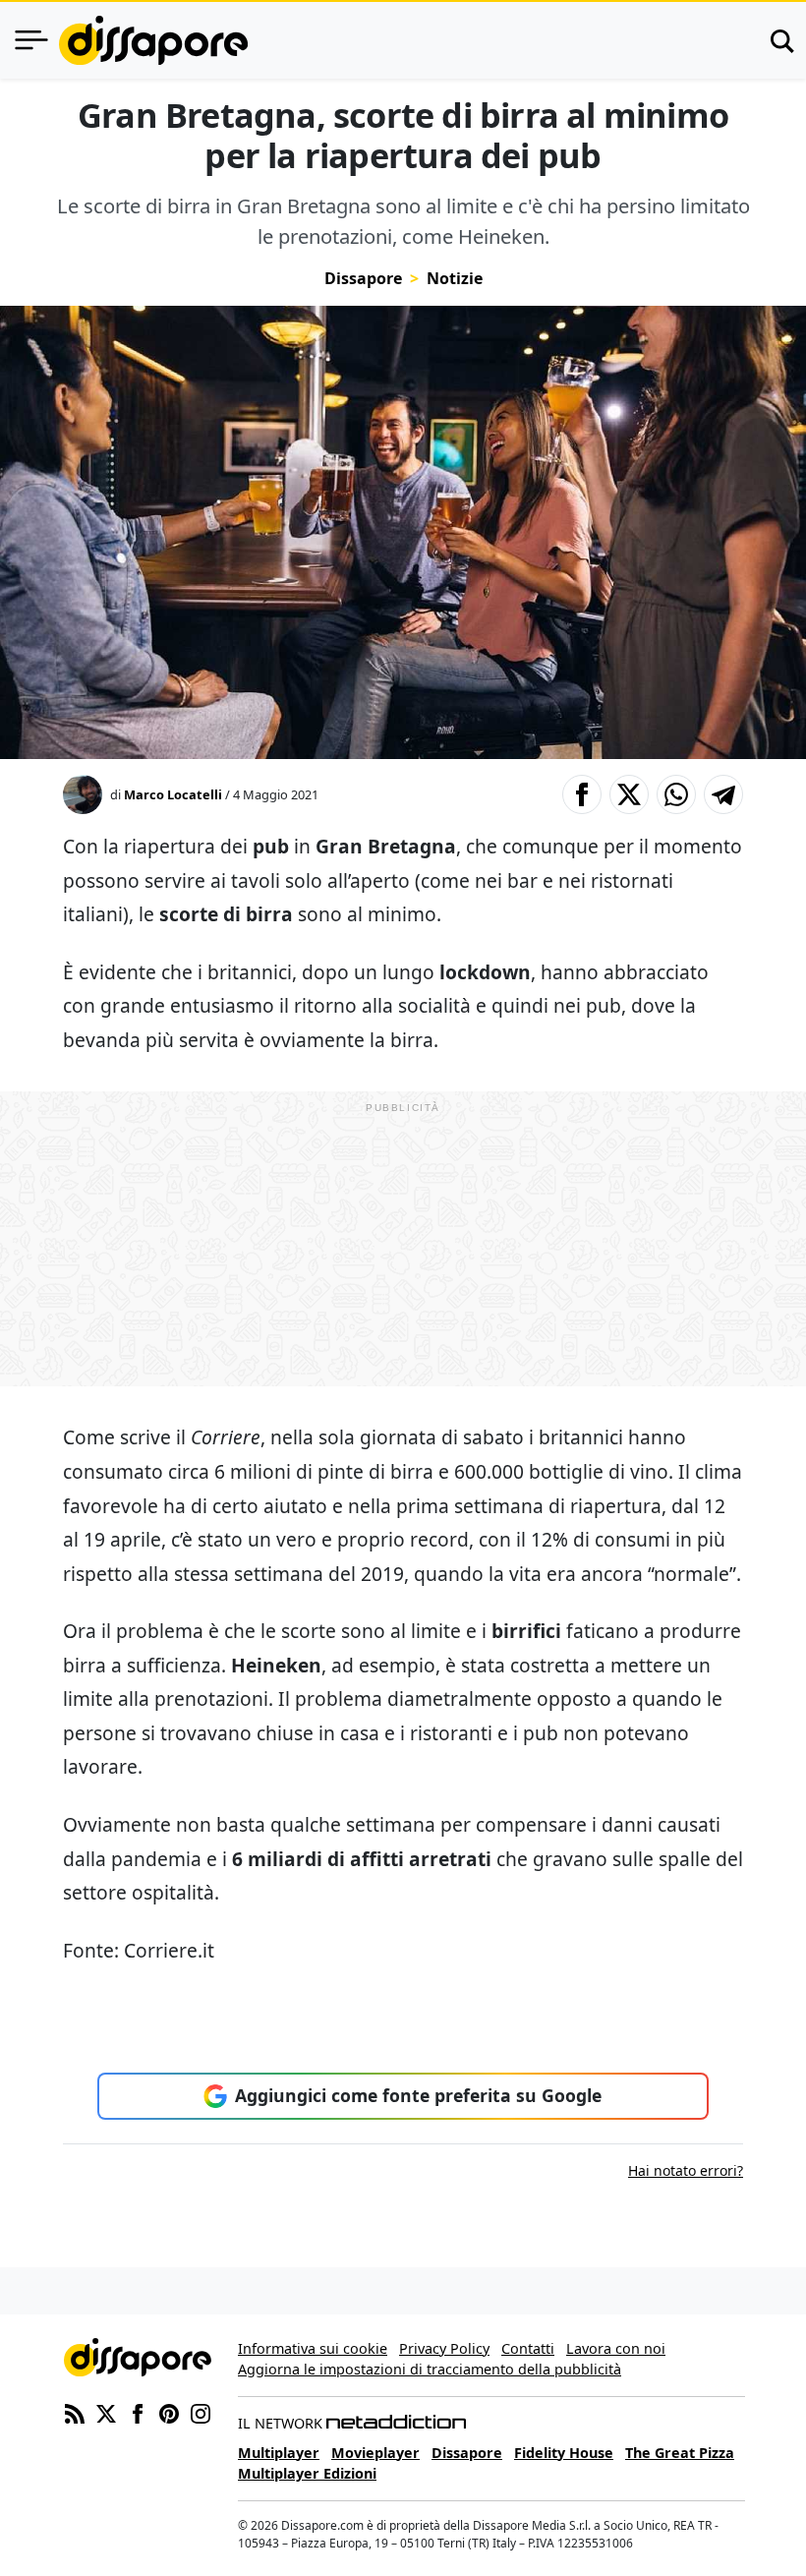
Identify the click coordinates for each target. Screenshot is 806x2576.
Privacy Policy (444, 2348)
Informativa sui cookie (313, 2348)
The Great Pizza (680, 2453)
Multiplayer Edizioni (307, 2473)
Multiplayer (279, 2453)
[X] (106, 2412)
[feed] (75, 2412)
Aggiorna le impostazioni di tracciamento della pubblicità (430, 2369)
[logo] (153, 40)
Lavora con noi (616, 2348)
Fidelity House (564, 2453)
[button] (582, 794)
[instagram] (201, 2412)
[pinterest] (169, 2412)
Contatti (528, 2348)
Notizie (455, 278)
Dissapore (363, 278)
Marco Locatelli (173, 794)
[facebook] (138, 2412)
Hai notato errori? (686, 2170)
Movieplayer (375, 2453)
